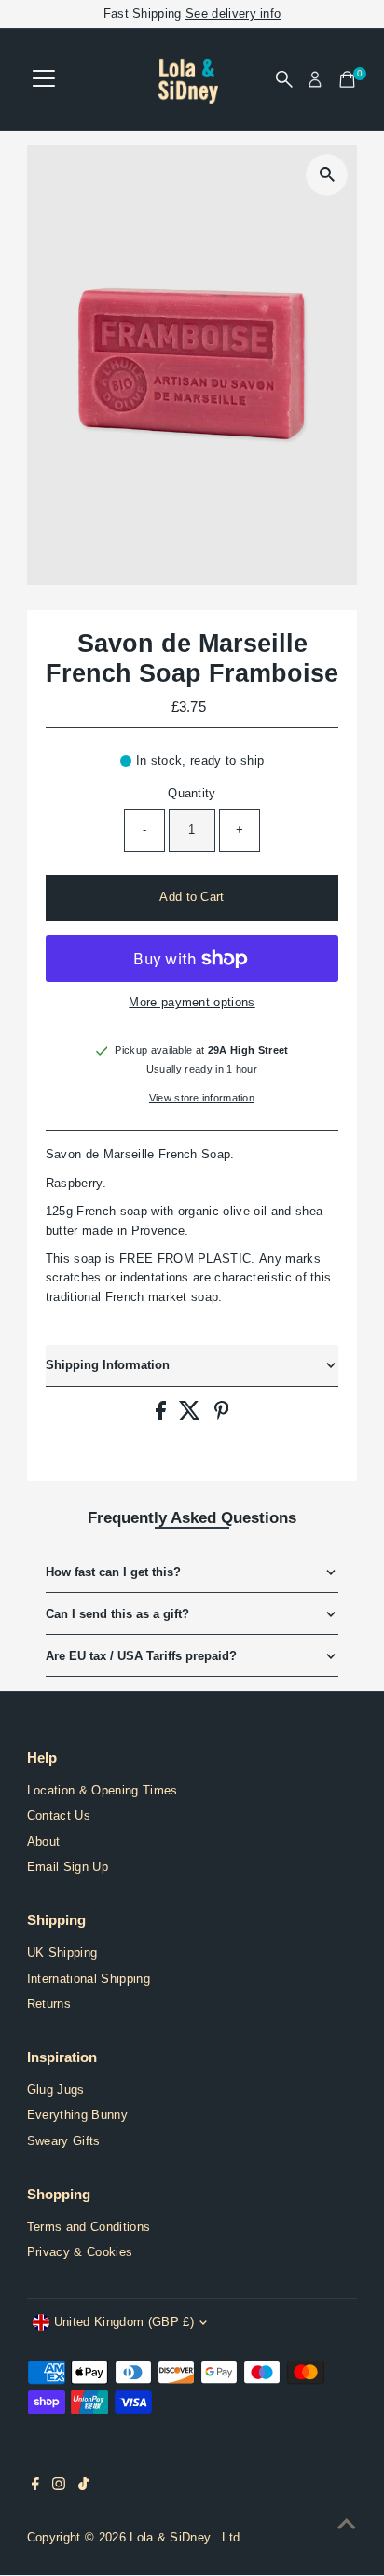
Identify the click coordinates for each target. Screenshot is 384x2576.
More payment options (192, 1002)
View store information (202, 1098)
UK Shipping (62, 1953)
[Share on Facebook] (163, 1415)
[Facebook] (35, 2486)
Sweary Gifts (64, 2141)
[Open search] (284, 79)
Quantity (192, 793)
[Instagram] (59, 2486)
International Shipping (89, 1979)
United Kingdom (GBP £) (124, 2322)
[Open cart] (347, 79)
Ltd (231, 2537)
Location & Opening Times (103, 1790)
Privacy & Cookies (80, 2252)
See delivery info (233, 14)
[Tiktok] (83, 2486)
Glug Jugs (56, 2090)
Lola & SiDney (170, 2537)
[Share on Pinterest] (222, 1415)
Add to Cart (192, 897)
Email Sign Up (68, 1867)
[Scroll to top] (347, 2525)
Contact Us (59, 1815)
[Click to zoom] (327, 175)
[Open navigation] (44, 79)
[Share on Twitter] (192, 1415)
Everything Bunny (77, 2115)
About (44, 1842)
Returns (49, 2004)
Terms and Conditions (89, 2227)
